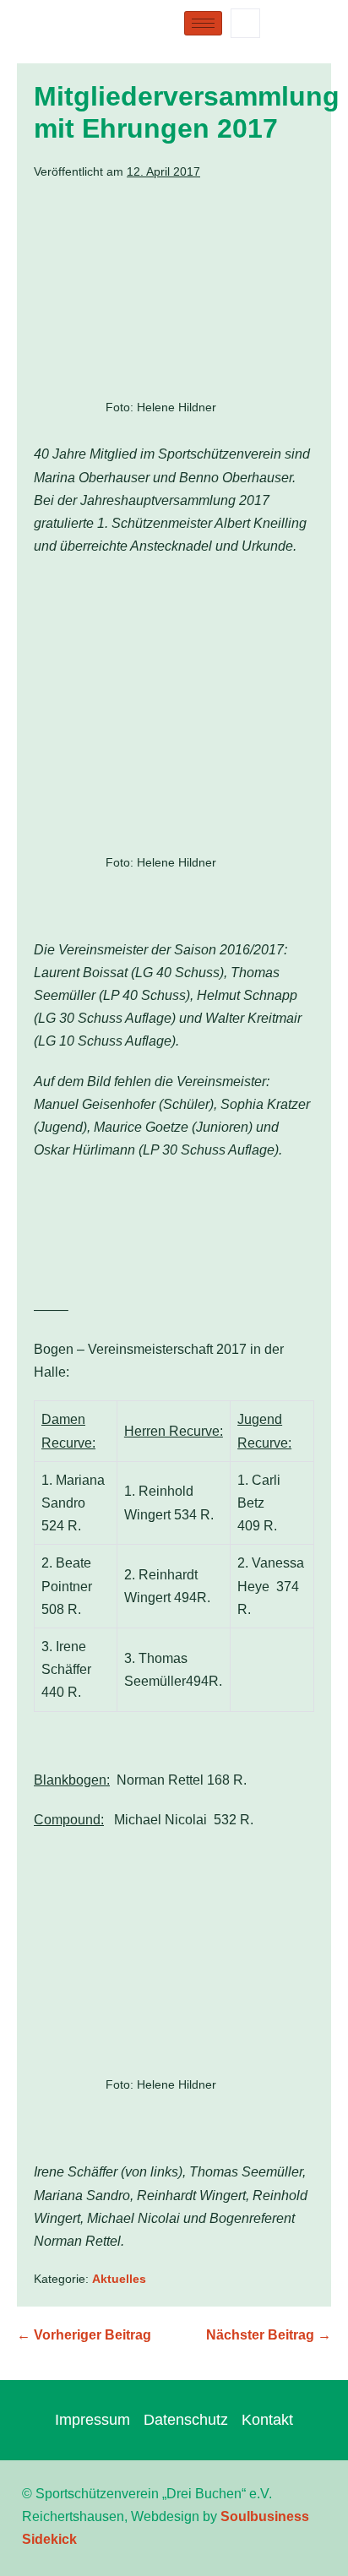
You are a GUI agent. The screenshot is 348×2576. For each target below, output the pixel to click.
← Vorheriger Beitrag (84, 2335)
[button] (245, 23)
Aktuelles (119, 2279)
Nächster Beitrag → (269, 2335)
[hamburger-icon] (203, 23)
